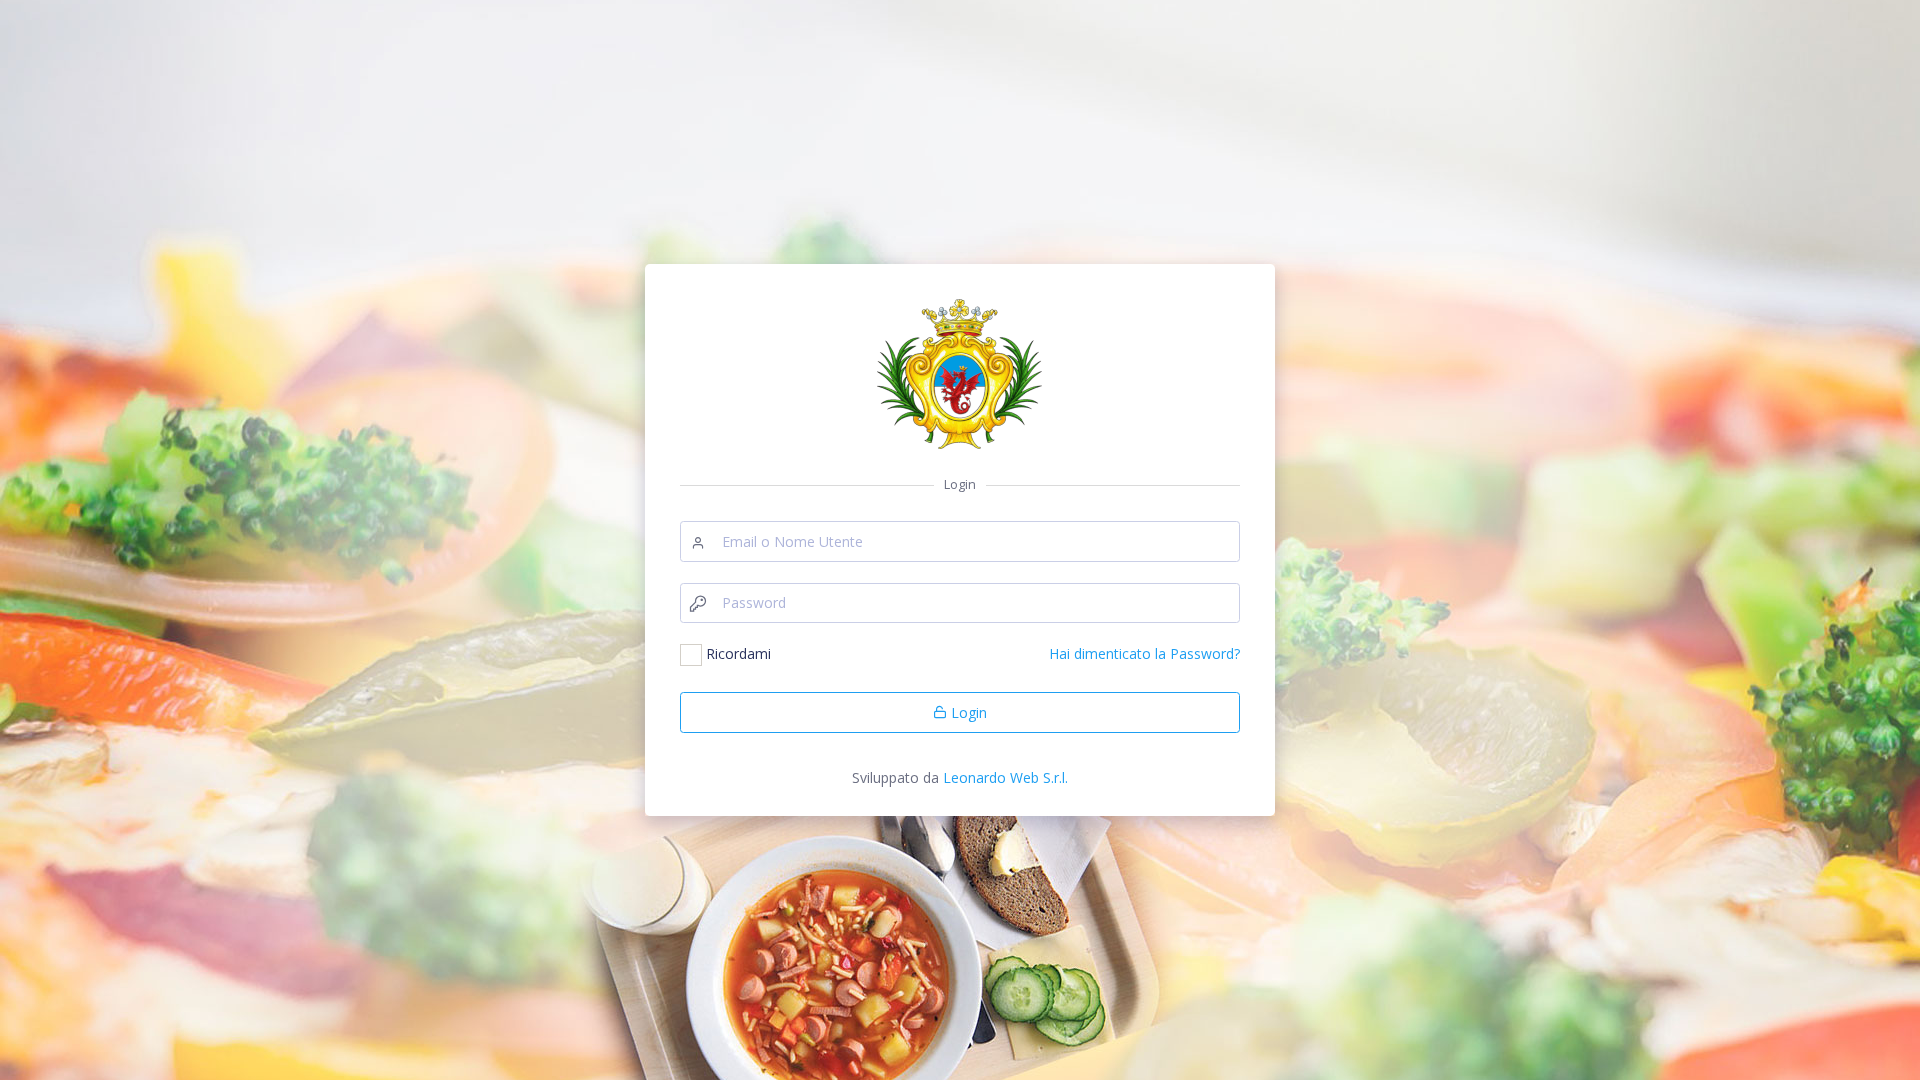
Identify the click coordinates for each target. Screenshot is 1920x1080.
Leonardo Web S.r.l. (1005, 777)
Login (967, 712)
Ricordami (738, 653)
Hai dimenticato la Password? (1144, 653)
